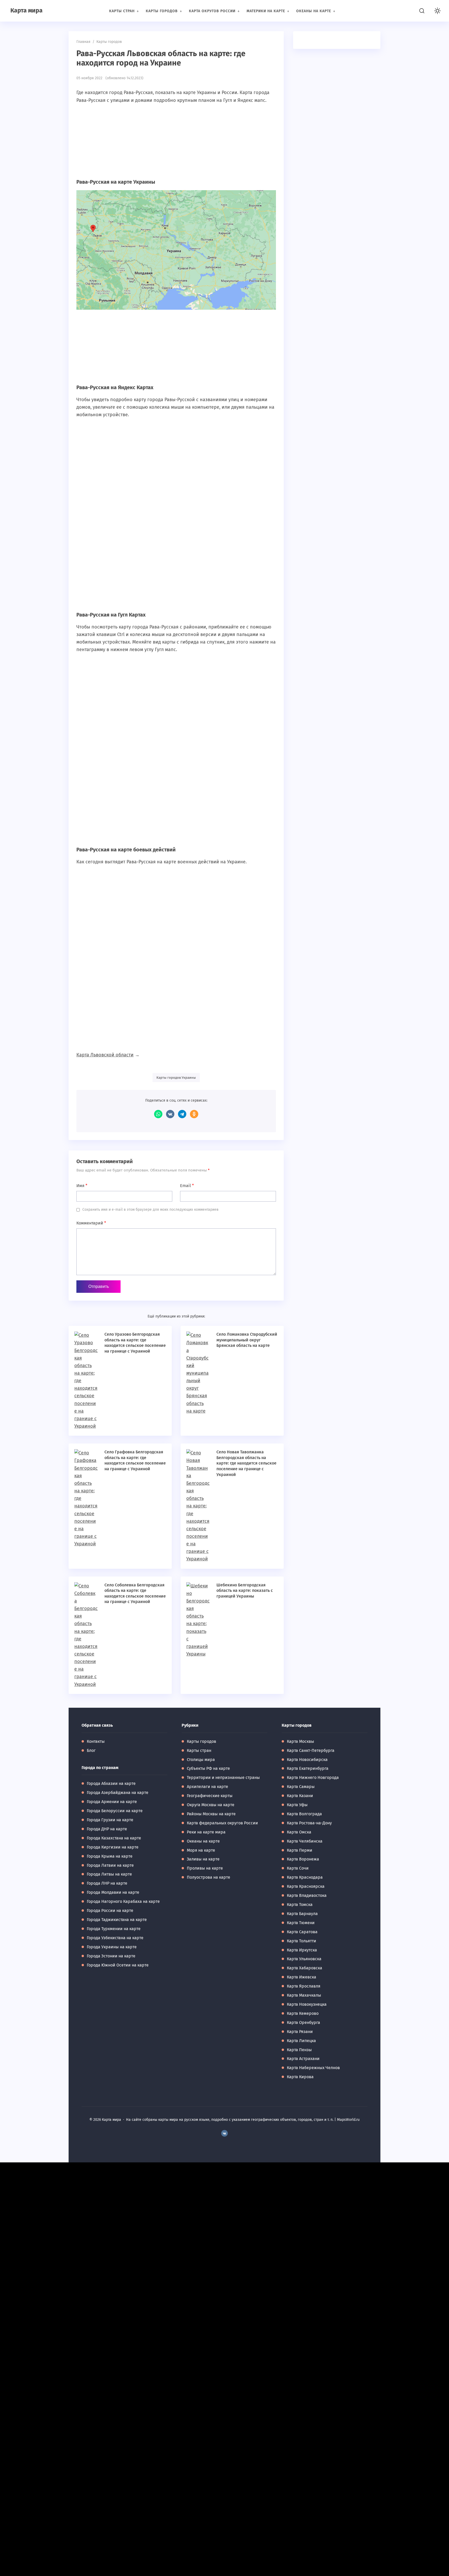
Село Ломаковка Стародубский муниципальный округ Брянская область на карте (247, 1340)
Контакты (96, 1741)
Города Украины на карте (112, 1947)
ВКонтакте (170, 1114)
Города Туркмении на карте (114, 1929)
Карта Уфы (297, 1805)
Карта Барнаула (302, 1914)
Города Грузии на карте (110, 1820)
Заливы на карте (203, 1859)
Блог (91, 1750)
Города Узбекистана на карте (115, 1938)
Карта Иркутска (302, 1950)
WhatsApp (158, 1114)
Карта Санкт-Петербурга (311, 1750)
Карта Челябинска (305, 1841)
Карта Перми (300, 1850)
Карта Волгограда (304, 1814)
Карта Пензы (299, 2050)
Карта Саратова (302, 1932)
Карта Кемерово (303, 2013)
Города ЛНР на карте (107, 1883)
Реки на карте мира (206, 1832)
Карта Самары (301, 1787)
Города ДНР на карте (107, 1829)
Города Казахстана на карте (114, 1838)
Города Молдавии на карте (113, 1892)
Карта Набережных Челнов (313, 2068)
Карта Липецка (301, 2041)
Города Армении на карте (112, 1802)
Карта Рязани (300, 2032)
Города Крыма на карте (110, 1856)
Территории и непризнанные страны (223, 1777)
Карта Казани (300, 1796)
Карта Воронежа (303, 1859)
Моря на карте (201, 1850)
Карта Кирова (300, 2077)
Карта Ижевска (302, 1977)
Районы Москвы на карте (211, 1814)
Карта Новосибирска (307, 1760)
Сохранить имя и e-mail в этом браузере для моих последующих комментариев (150, 1210)
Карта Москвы (301, 1741)
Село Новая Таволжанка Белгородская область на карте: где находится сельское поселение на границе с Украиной (246, 1463)
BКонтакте (224, 2133)
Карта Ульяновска (304, 1959)
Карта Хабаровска (305, 1968)
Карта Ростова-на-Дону (309, 1823)
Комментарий (91, 1223)
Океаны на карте (203, 1841)
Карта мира (27, 10)
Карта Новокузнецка (307, 2004)
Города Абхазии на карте (111, 1783)
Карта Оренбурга (303, 2022)
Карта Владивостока (307, 1895)
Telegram (182, 1114)
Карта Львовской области (105, 1055)
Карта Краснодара (305, 1877)
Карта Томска (300, 1905)
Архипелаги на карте (207, 1787)
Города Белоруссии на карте (115, 1811)
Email (187, 1186)
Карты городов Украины (176, 1078)
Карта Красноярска (306, 1886)
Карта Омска (299, 1832)
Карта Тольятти (302, 1941)
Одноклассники (194, 1114)
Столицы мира (201, 1760)
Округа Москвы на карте (211, 1805)
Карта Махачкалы (304, 1995)
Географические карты (210, 1796)
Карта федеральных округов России (222, 1823)
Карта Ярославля (304, 1986)
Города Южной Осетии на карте (118, 1965)
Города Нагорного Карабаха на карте (123, 1901)
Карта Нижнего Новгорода (313, 1777)
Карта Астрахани (303, 2059)
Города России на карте (110, 1911)
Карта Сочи (298, 1868)
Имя (82, 1186)
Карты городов (202, 1741)
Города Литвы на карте (109, 1874)
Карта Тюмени (301, 1923)
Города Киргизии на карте (113, 1847)
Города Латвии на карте (110, 1865)
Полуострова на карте (209, 1877)
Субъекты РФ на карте (208, 1768)
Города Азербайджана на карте (118, 1793)
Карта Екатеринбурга (308, 1768)
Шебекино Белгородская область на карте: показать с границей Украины (245, 1591)
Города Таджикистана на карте (117, 1920)
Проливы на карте (205, 1868)
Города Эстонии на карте (111, 1956)
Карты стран (199, 1750)
